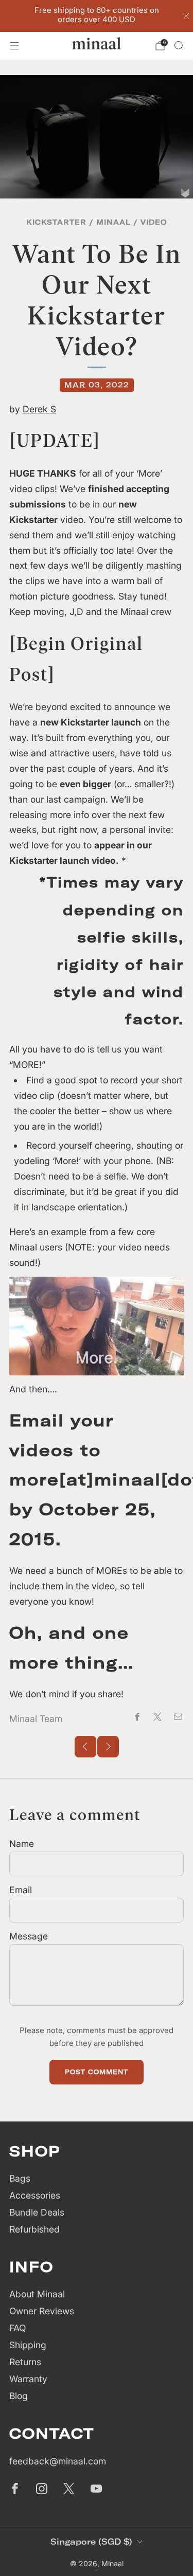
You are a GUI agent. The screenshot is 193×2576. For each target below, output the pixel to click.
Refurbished (34, 2229)
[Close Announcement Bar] (186, 16)
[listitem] (97, 16)
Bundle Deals (37, 2212)
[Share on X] (157, 1717)
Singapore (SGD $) (91, 2542)
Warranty (28, 2379)
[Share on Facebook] (137, 1717)
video (154, 222)
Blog (19, 2396)
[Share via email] (178, 1717)
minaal (113, 222)
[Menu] (14, 46)
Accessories (35, 2195)
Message (29, 1936)
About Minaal (37, 2294)
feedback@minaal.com (58, 2461)
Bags (20, 2178)
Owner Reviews (42, 2311)
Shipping (28, 2345)
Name (22, 1844)
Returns (25, 2362)
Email (21, 1890)
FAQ (17, 2328)
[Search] (179, 45)
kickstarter (56, 222)
